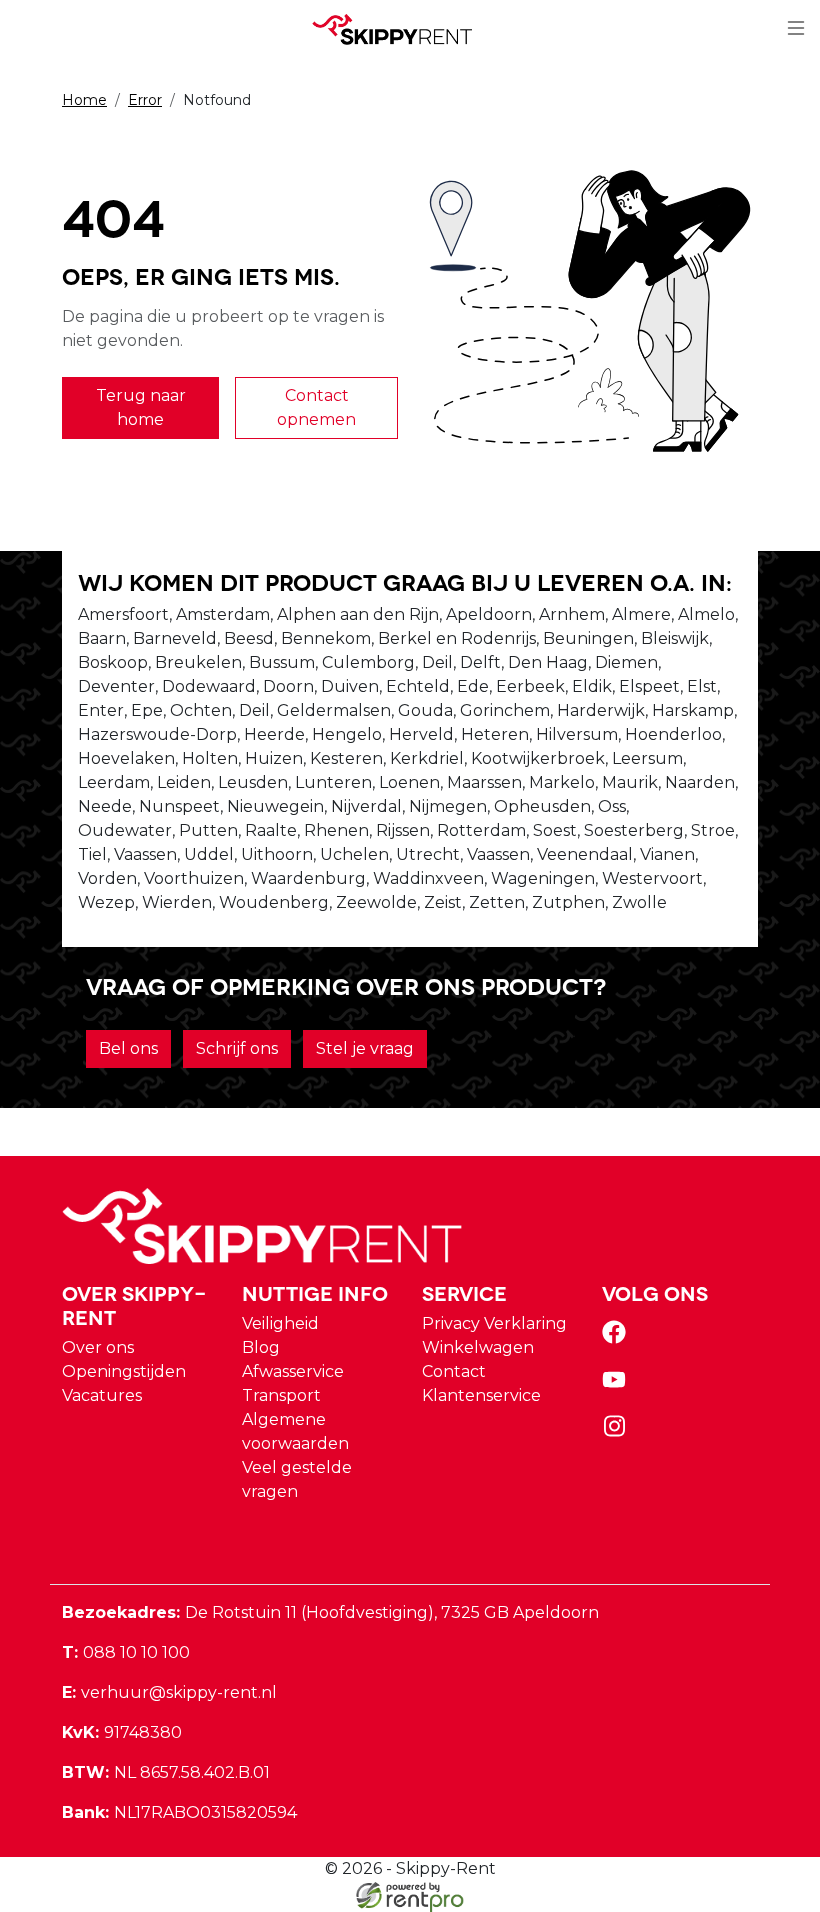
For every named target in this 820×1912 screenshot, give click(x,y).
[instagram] (618, 1432)
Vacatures (102, 1395)
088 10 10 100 (126, 1652)
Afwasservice (293, 1371)
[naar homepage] (402, 29)
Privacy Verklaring (494, 1323)
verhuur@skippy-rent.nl (169, 1692)
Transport (281, 1395)
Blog (261, 1347)
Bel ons (128, 1048)
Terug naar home (141, 407)
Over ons (98, 1347)
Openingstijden (124, 1371)
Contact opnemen (316, 407)
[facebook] (618, 1338)
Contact (454, 1371)
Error (145, 100)
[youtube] (618, 1385)
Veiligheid (280, 1323)
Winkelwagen (478, 1347)
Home (84, 100)
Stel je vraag (365, 1048)
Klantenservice (481, 1395)
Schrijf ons (237, 1048)
